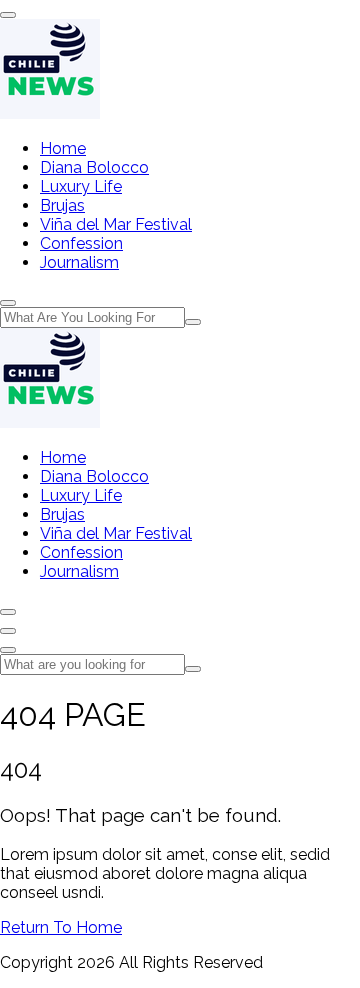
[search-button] (193, 322)
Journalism (79, 262)
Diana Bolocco (94, 167)
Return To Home (61, 927)
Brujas (62, 205)
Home (63, 148)
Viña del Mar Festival (116, 224)
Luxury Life (81, 186)
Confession (81, 243)
